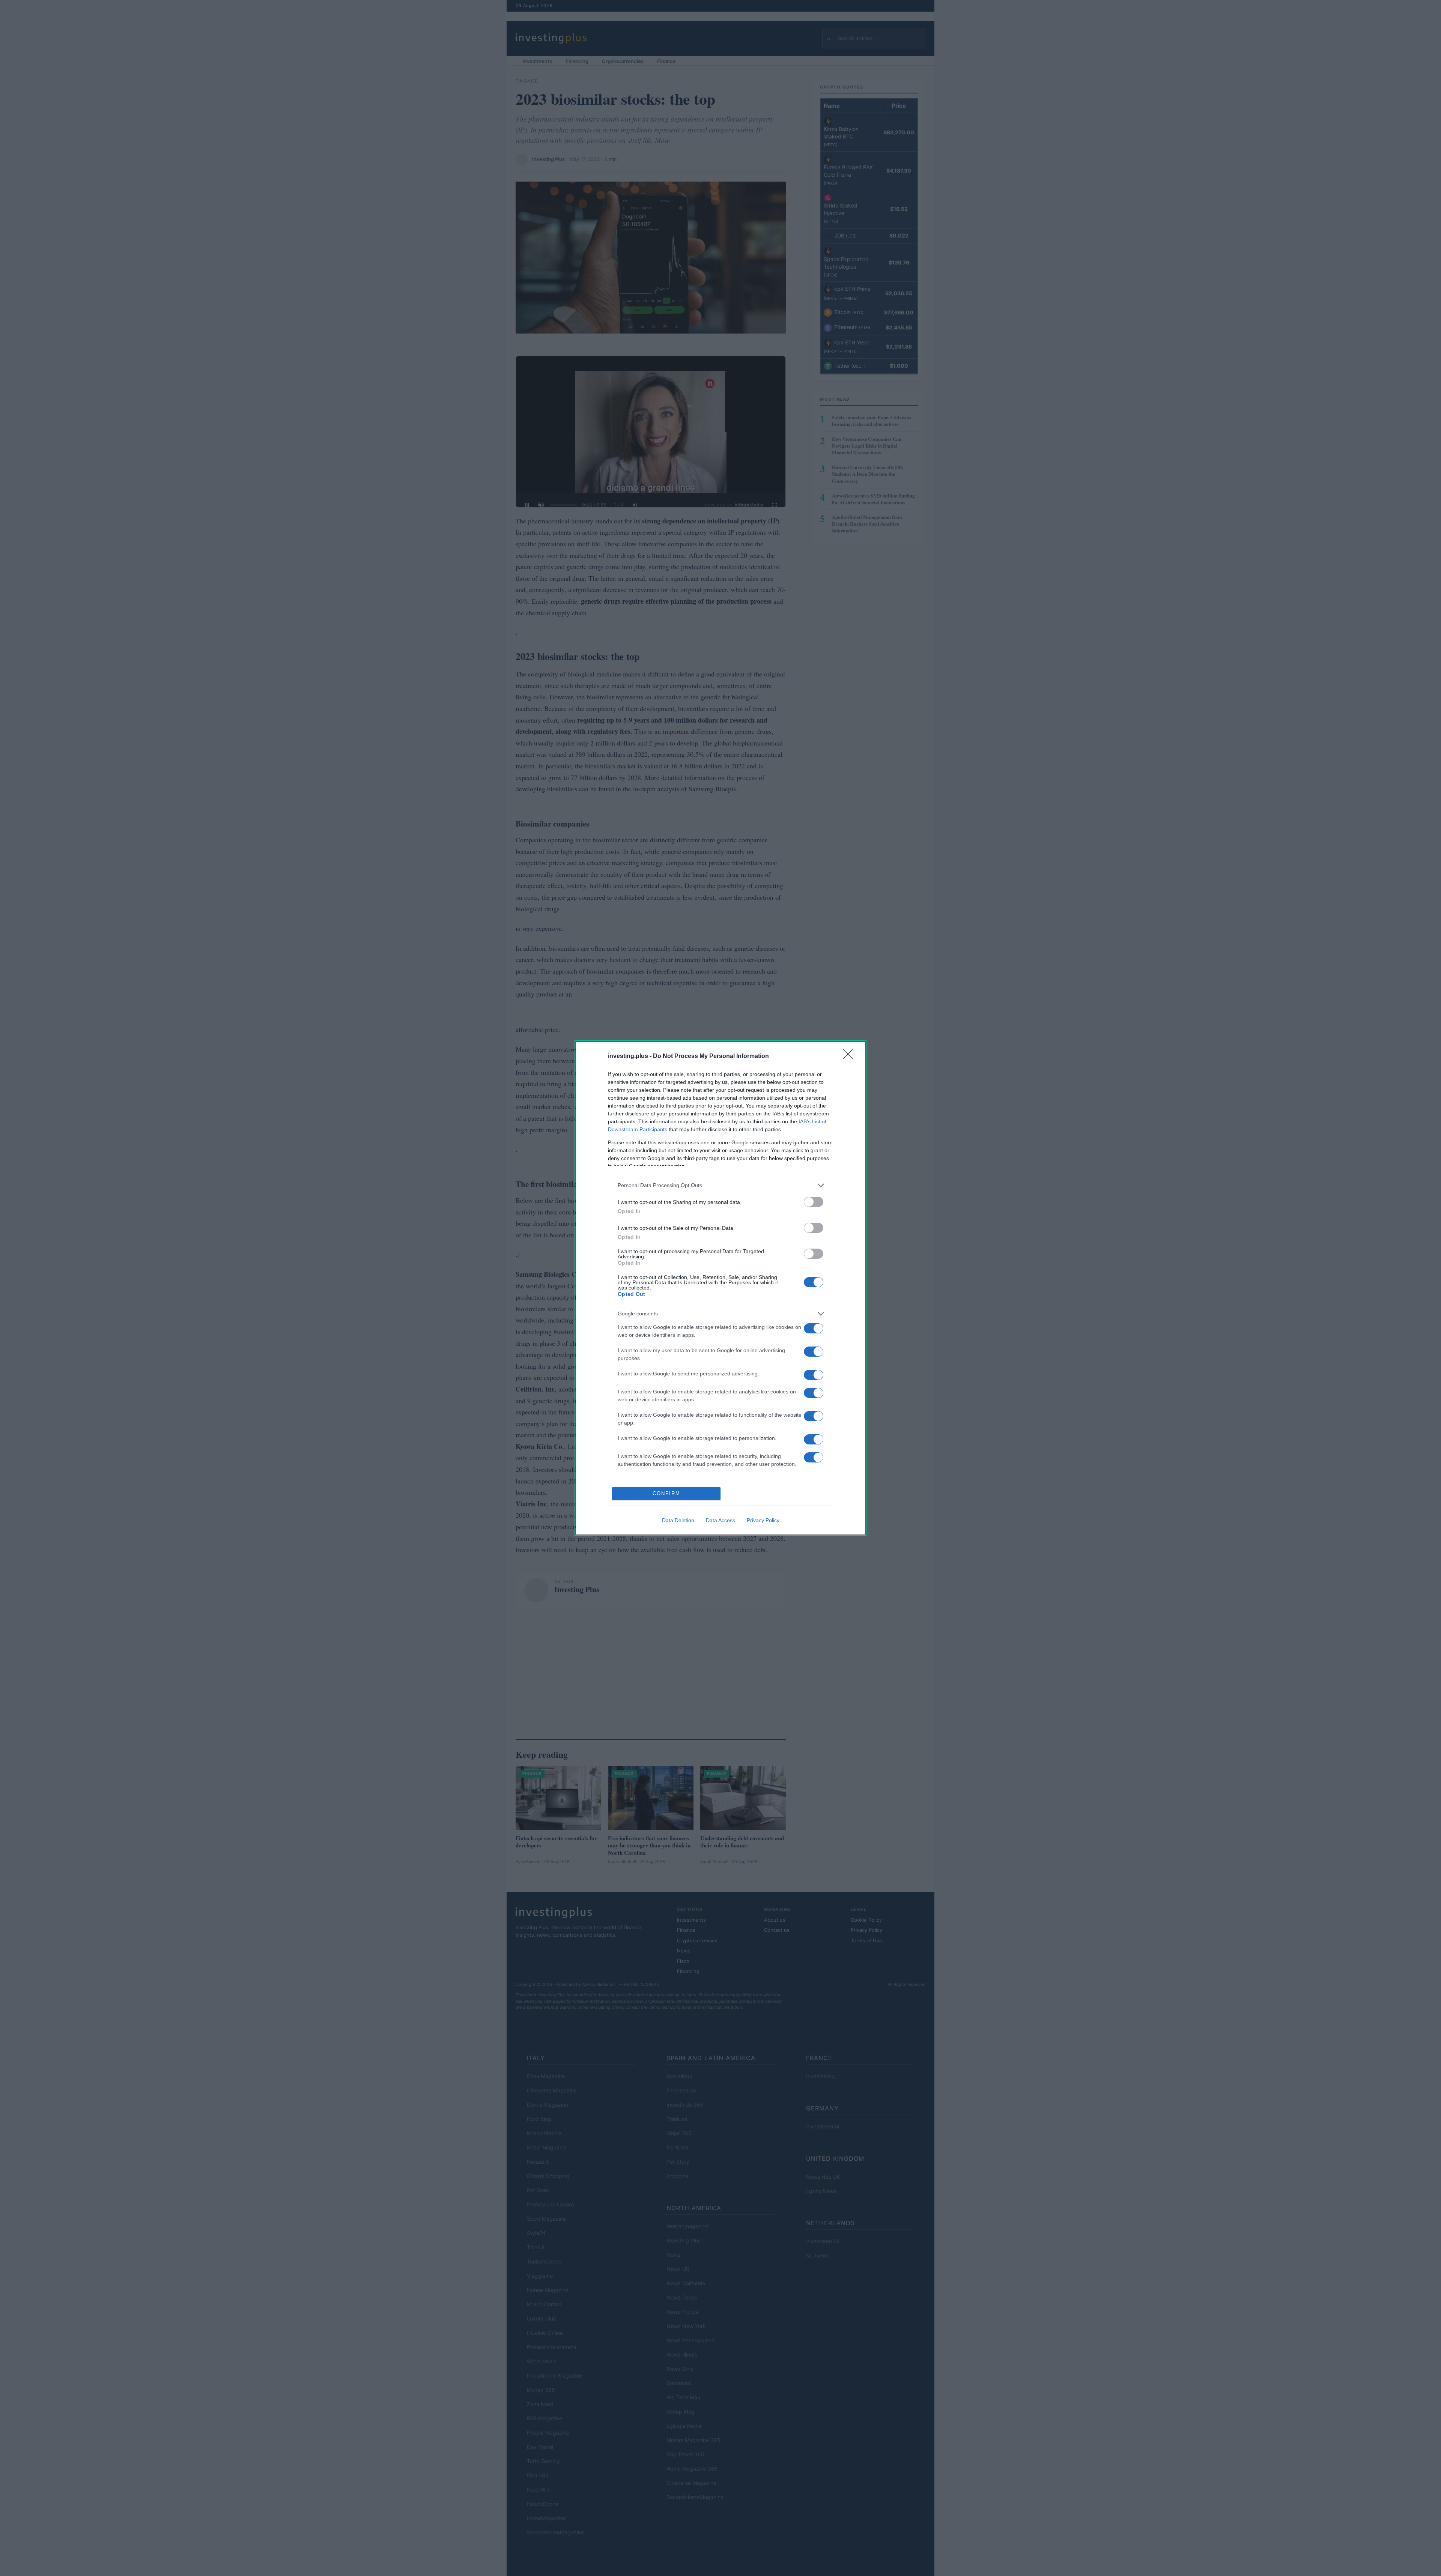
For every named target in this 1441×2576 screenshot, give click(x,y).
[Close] (850, 1057)
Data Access (720, 1520)
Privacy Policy (763, 1520)
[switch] (814, 1202)
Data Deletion (678, 1520)
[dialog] (720, 1288)
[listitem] (720, 1185)
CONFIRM (666, 1493)
